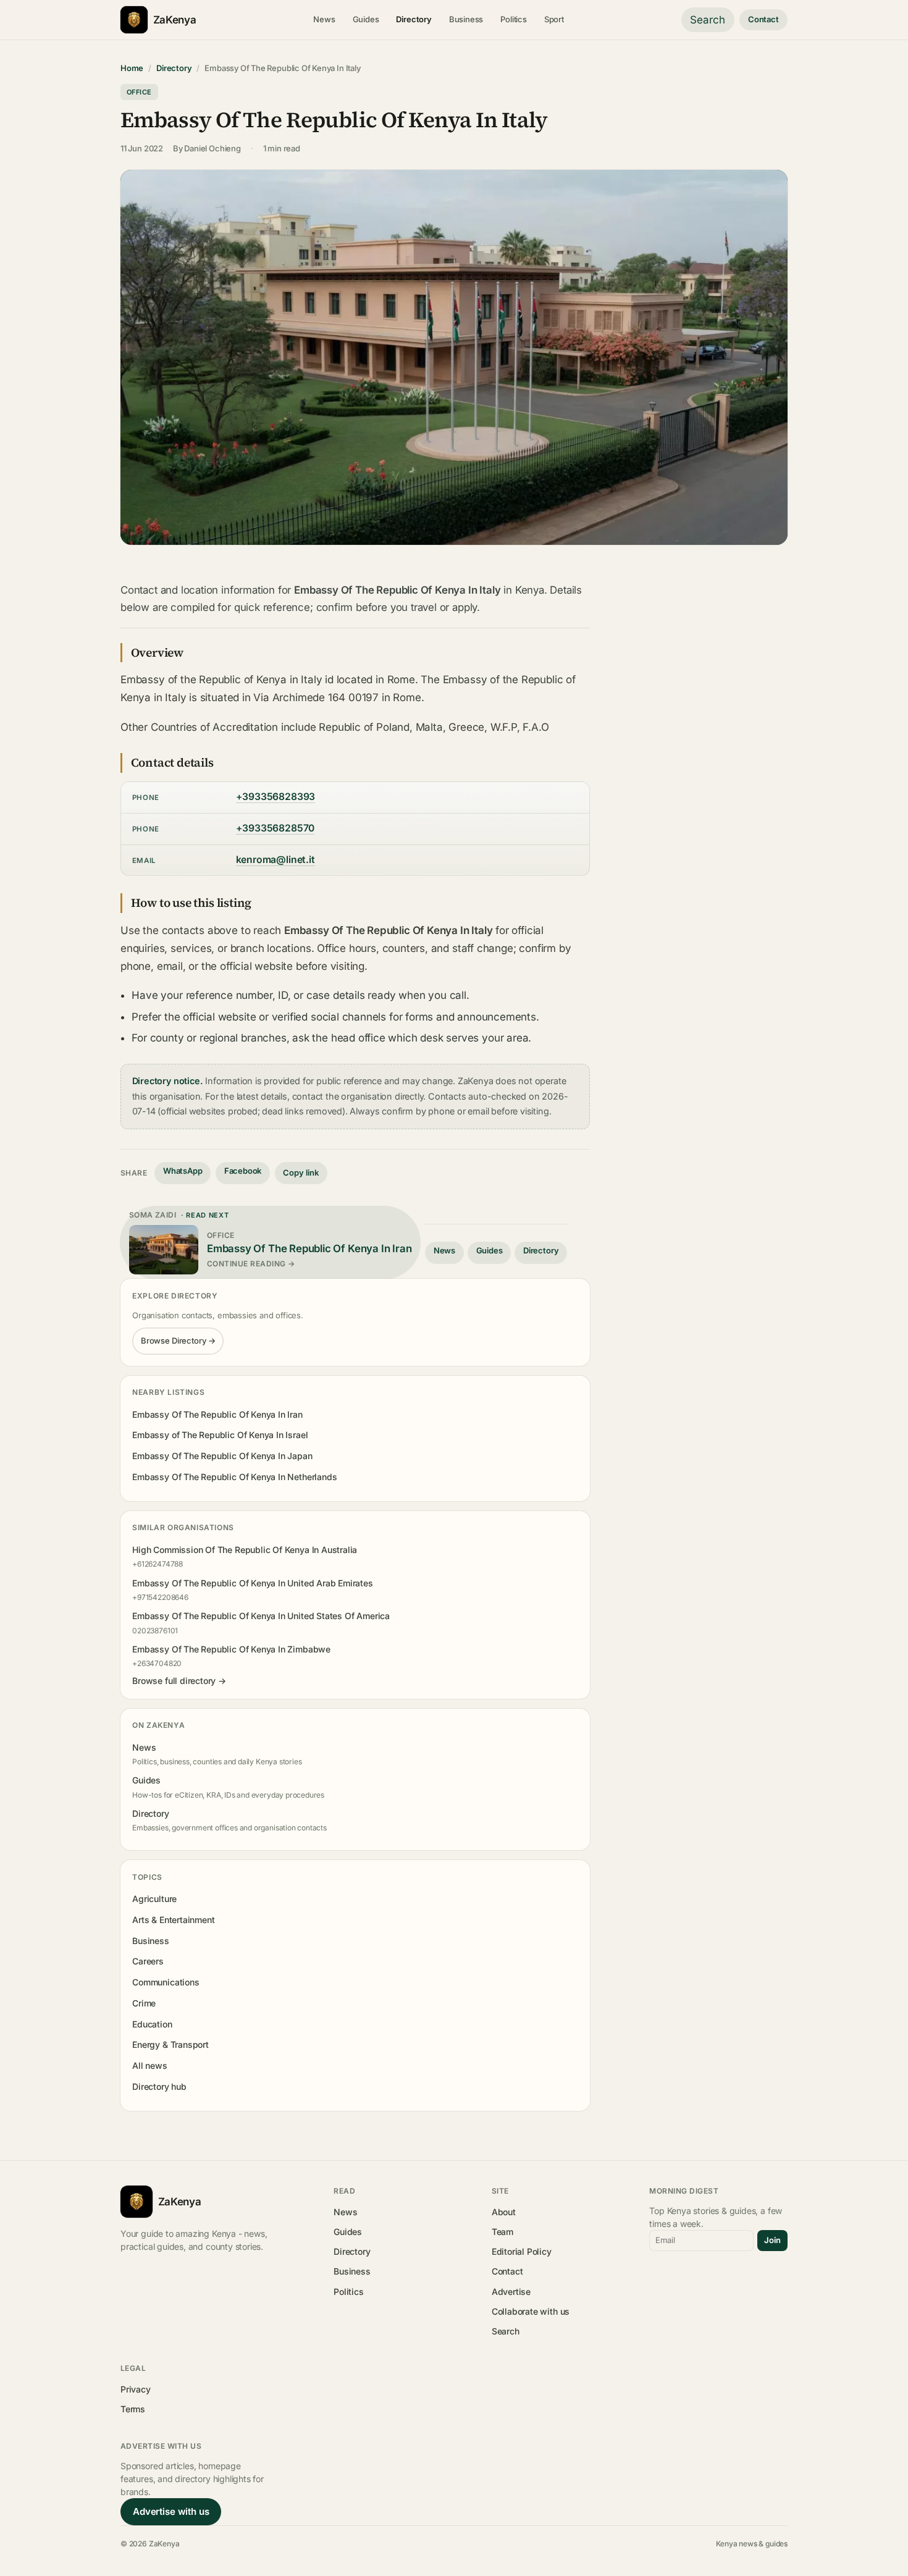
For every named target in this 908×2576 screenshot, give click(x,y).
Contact (763, 19)
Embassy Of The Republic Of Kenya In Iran (217, 1414)
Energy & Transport (170, 2044)
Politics (514, 19)
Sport (554, 19)
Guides (366, 19)
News (324, 19)
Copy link (301, 1172)
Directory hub (159, 2086)
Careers (148, 1961)
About (504, 2212)
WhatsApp (183, 1171)
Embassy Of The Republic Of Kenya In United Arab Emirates (253, 1583)
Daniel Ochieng (212, 148)
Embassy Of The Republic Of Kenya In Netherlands (234, 1477)
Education (152, 2024)
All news (150, 2065)
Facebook (243, 1171)
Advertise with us (171, 2511)
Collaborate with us (531, 2311)
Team (502, 2232)
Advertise (511, 2292)
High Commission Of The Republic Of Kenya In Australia (245, 1550)
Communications (166, 1982)
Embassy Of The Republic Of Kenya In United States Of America (261, 1616)
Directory (414, 19)
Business (466, 19)
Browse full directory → (179, 1681)
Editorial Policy (522, 2251)
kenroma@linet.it (275, 860)
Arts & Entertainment (173, 1920)
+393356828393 (276, 797)
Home (132, 68)
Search (708, 20)
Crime (144, 2003)
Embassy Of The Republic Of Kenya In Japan (222, 1456)
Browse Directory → (178, 1341)
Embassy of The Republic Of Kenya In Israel (220, 1435)
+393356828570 (275, 828)
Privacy (136, 2389)
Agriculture (154, 1899)
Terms (133, 2409)
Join (772, 2240)
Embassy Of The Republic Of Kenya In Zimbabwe (231, 1649)
